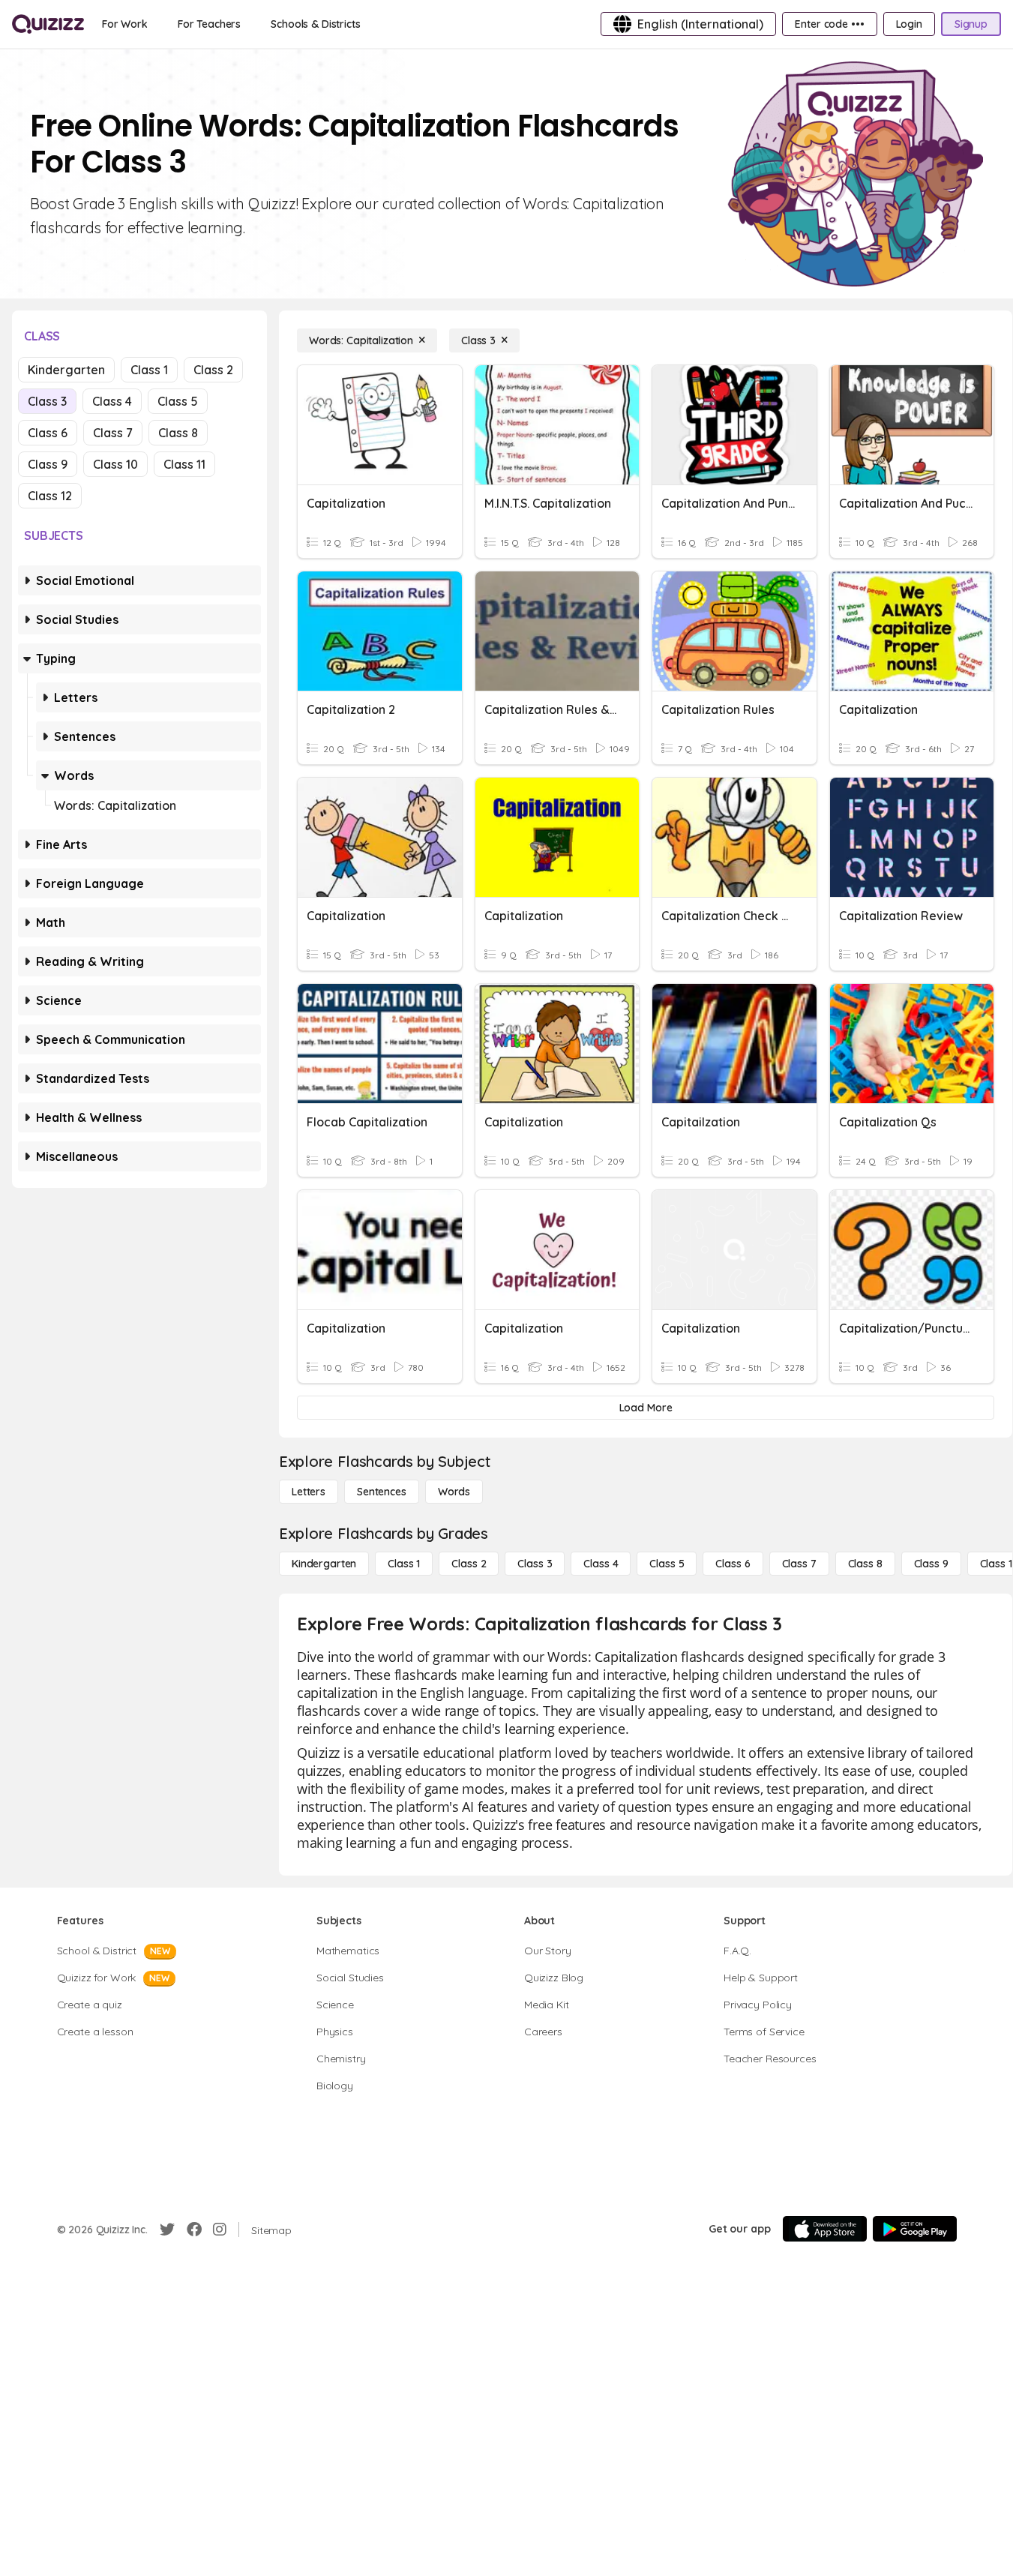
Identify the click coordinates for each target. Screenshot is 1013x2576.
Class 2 (213, 370)
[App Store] (825, 2229)
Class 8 (178, 433)
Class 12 (50, 496)
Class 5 (178, 401)
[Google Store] (915, 2229)
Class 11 (184, 464)
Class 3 (47, 401)
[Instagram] (220, 2230)
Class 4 (112, 401)
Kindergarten (66, 370)
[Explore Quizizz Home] (48, 24)
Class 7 (113, 433)
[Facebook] (194, 2230)
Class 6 (48, 433)
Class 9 (48, 464)
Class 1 (149, 370)
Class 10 (115, 464)
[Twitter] (167, 2230)
